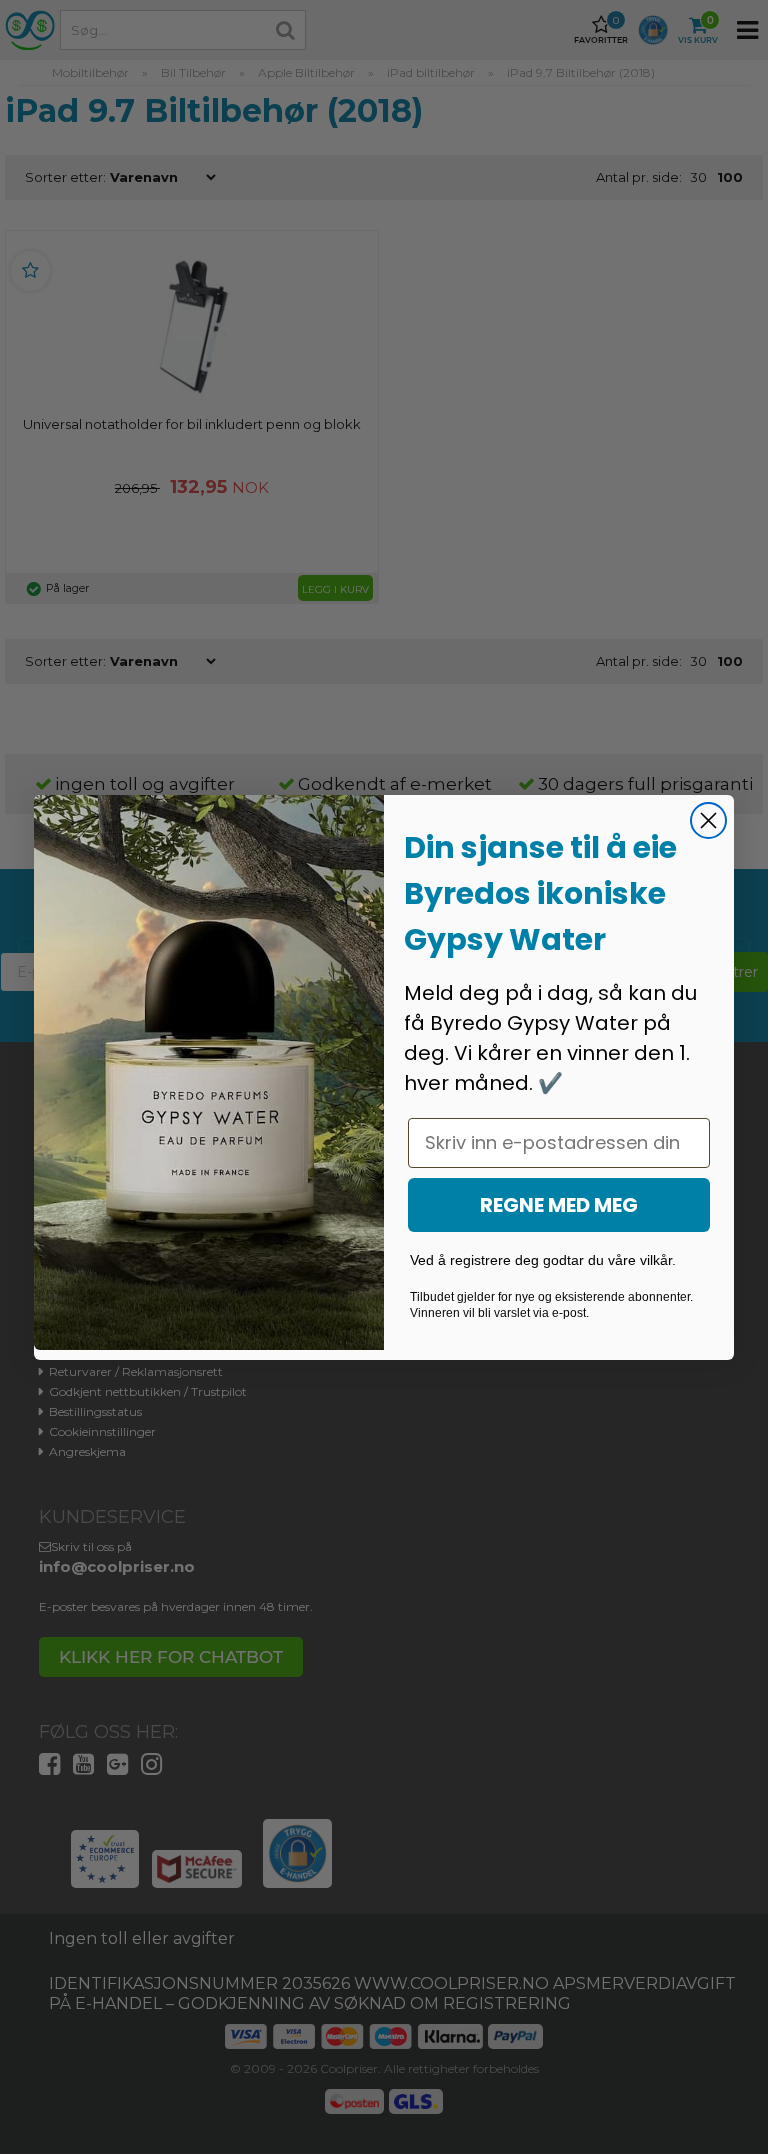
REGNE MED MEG (559, 1205)
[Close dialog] (708, 820)
